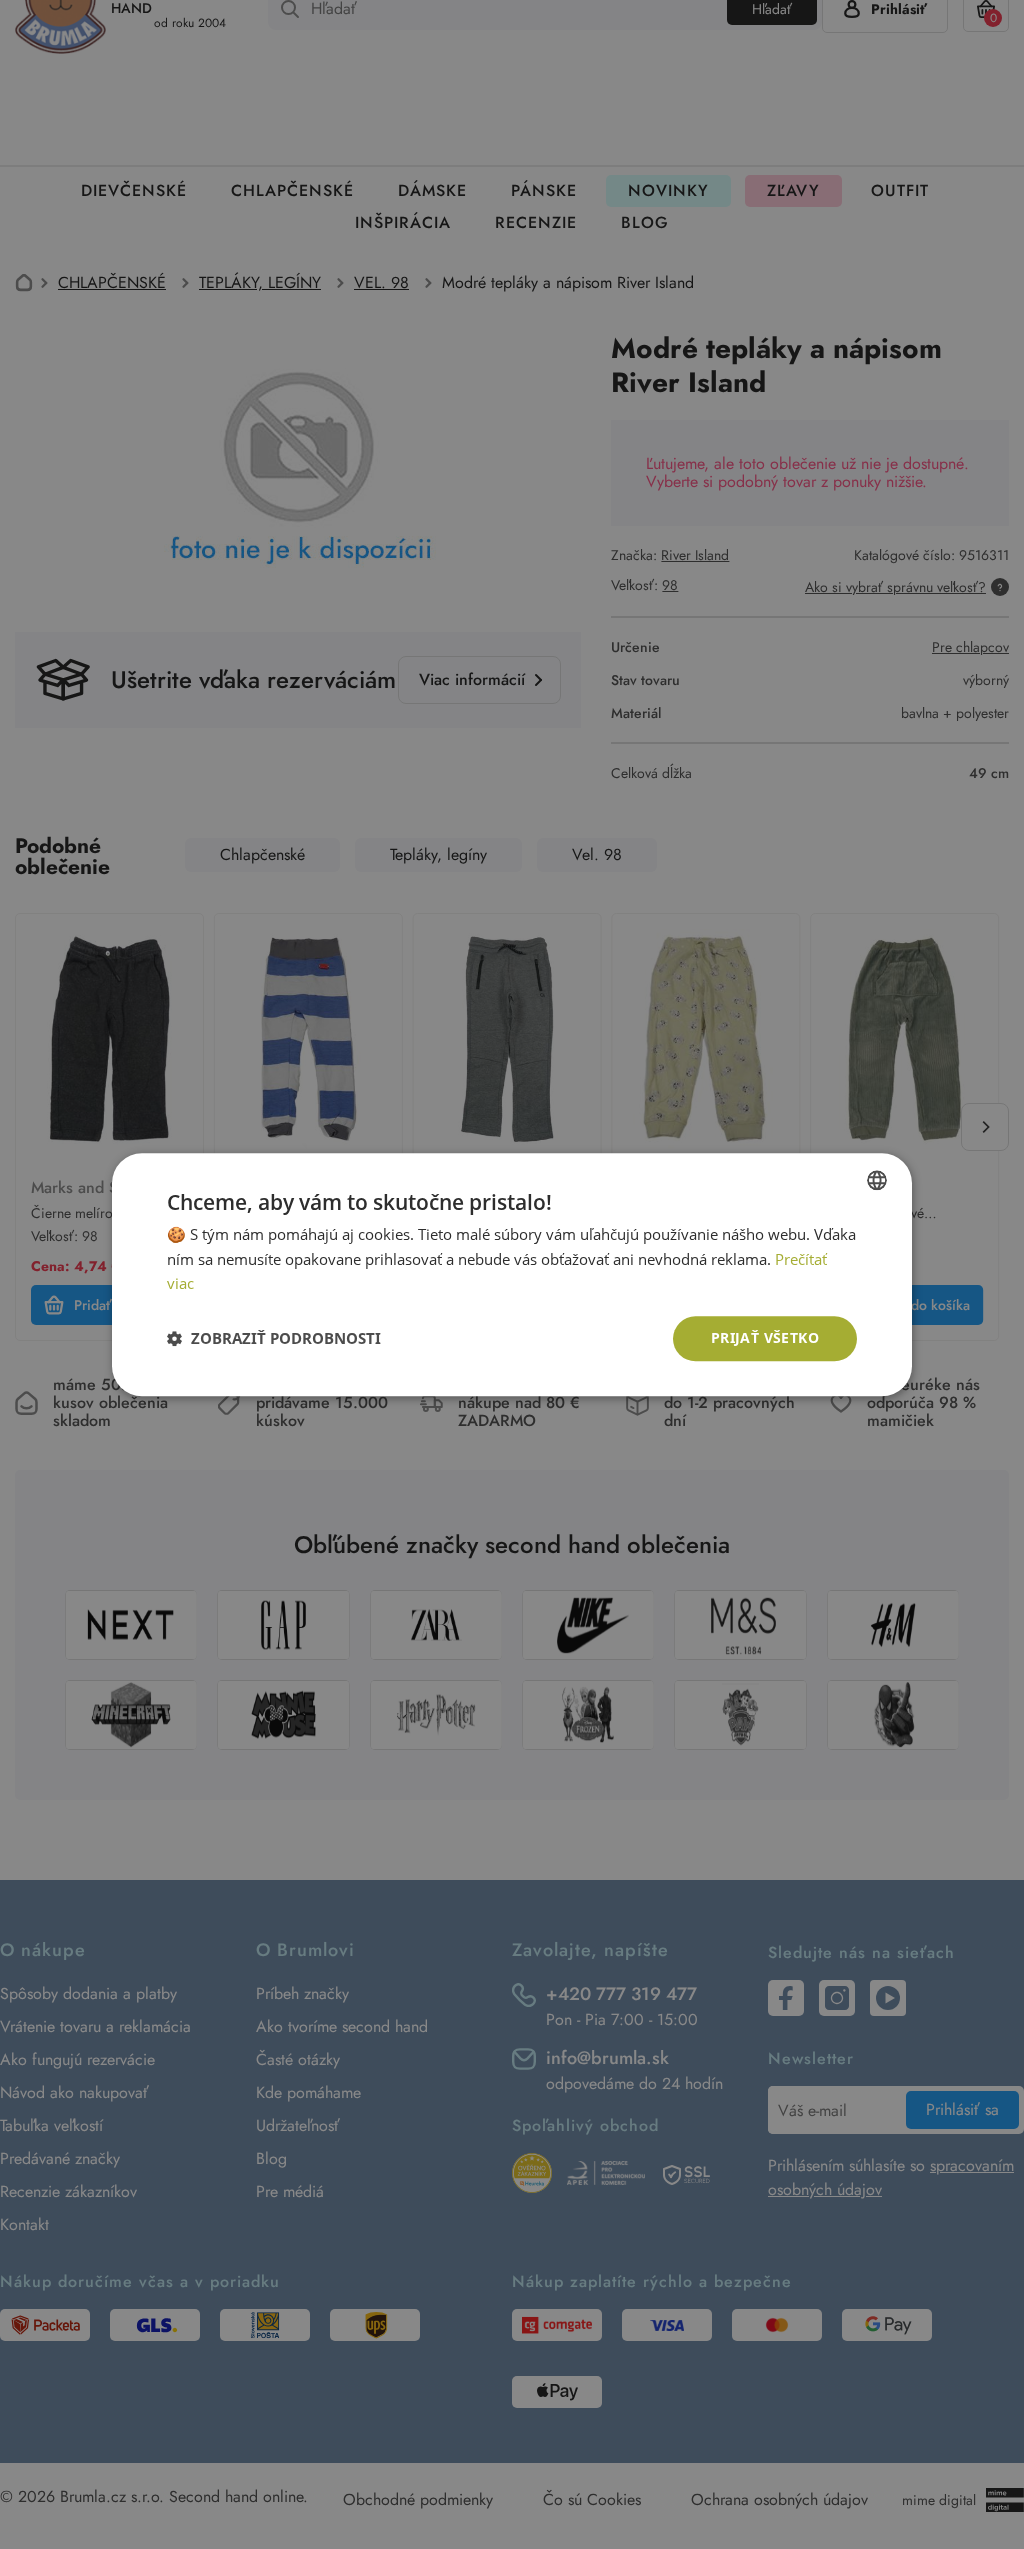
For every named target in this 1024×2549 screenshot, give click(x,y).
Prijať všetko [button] (765, 1337)
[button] (274, 1339)
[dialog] (512, 1274)
